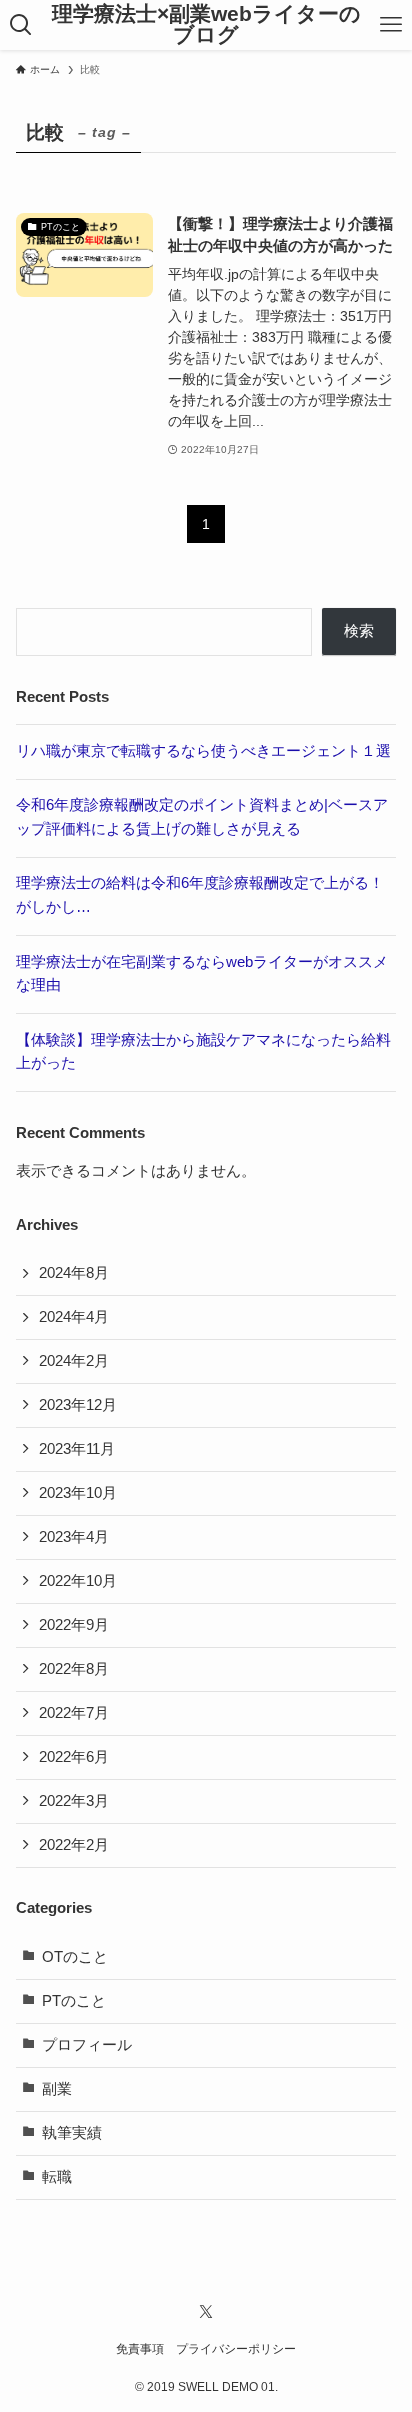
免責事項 (140, 2349)
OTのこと (75, 1957)
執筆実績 (72, 2133)
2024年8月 (74, 1273)
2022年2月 (74, 1845)
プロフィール (87, 2045)
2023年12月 (78, 1405)
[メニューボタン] (391, 25)
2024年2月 (74, 1361)
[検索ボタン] (21, 25)
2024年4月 (74, 1317)
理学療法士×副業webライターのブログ (206, 24)
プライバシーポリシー (236, 2349)
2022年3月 (74, 1801)
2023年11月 (77, 1449)
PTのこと (74, 2001)
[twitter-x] (206, 2312)
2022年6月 (74, 1757)
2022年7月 (74, 1713)
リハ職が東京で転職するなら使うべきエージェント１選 (203, 751)
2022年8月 (74, 1669)
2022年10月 (78, 1581)
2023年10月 (78, 1493)
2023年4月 (74, 1537)
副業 (57, 2089)
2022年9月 (74, 1625)
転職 (57, 2177)
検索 (359, 631)
